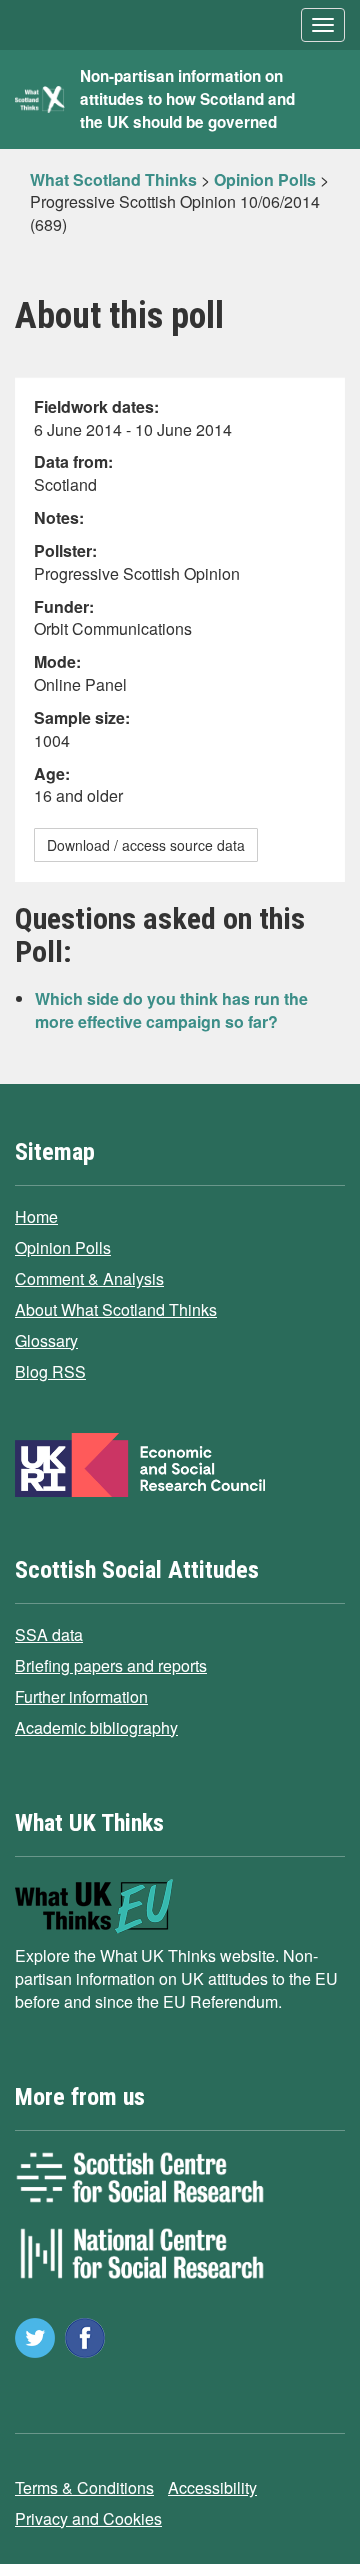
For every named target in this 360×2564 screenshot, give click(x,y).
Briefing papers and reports (111, 1665)
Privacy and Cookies (88, 2518)
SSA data (49, 1634)
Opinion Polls (63, 1247)
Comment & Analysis (89, 1278)
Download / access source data (146, 845)
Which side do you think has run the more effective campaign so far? (171, 1010)
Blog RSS (50, 1371)
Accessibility (212, 2487)
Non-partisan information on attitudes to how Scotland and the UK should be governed (187, 99)
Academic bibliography (96, 1727)
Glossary (46, 1340)
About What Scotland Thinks (116, 1309)
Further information (81, 1696)
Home (36, 1216)
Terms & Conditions (84, 2487)
